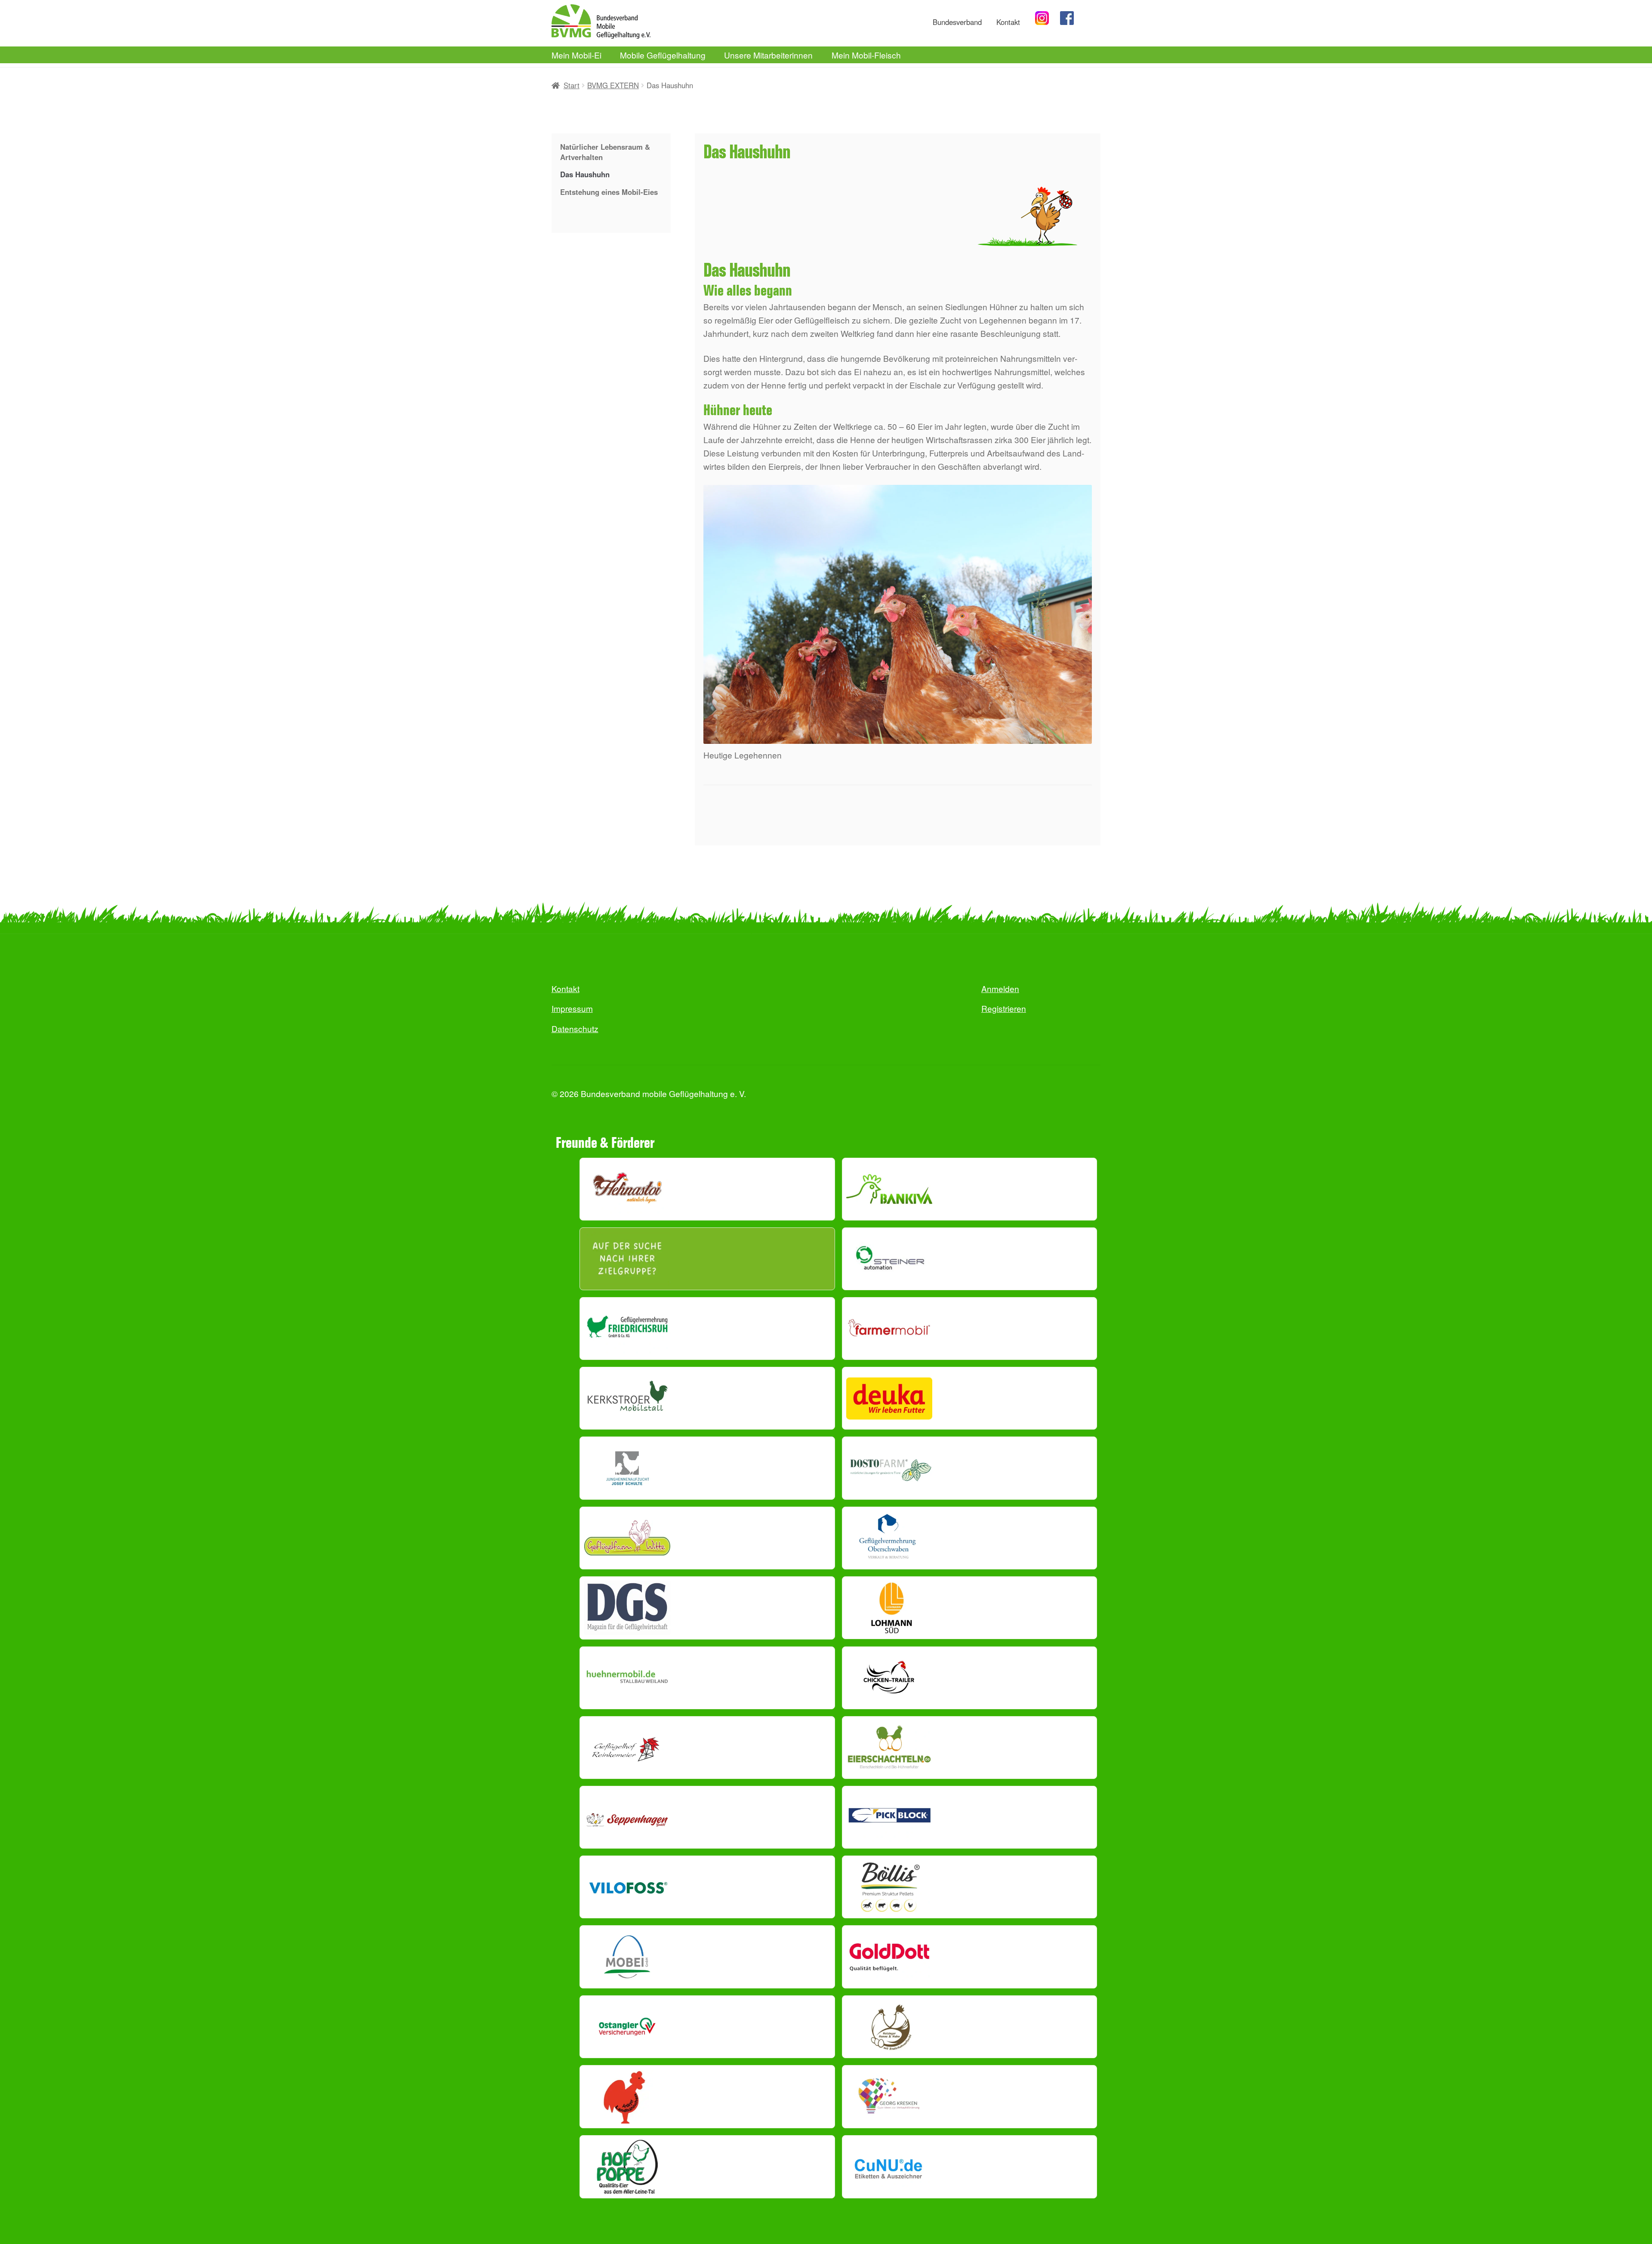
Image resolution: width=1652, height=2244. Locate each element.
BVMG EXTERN (613, 85)
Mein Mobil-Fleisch (866, 55)
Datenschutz (575, 1028)
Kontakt (1008, 22)
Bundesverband (957, 22)
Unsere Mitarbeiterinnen (768, 55)
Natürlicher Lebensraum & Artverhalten (605, 152)
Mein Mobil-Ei (576, 55)
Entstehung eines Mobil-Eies (609, 192)
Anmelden (1000, 988)
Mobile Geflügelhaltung (663, 55)
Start (572, 85)
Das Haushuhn (585, 174)
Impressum (572, 1008)
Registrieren (1004, 1008)
